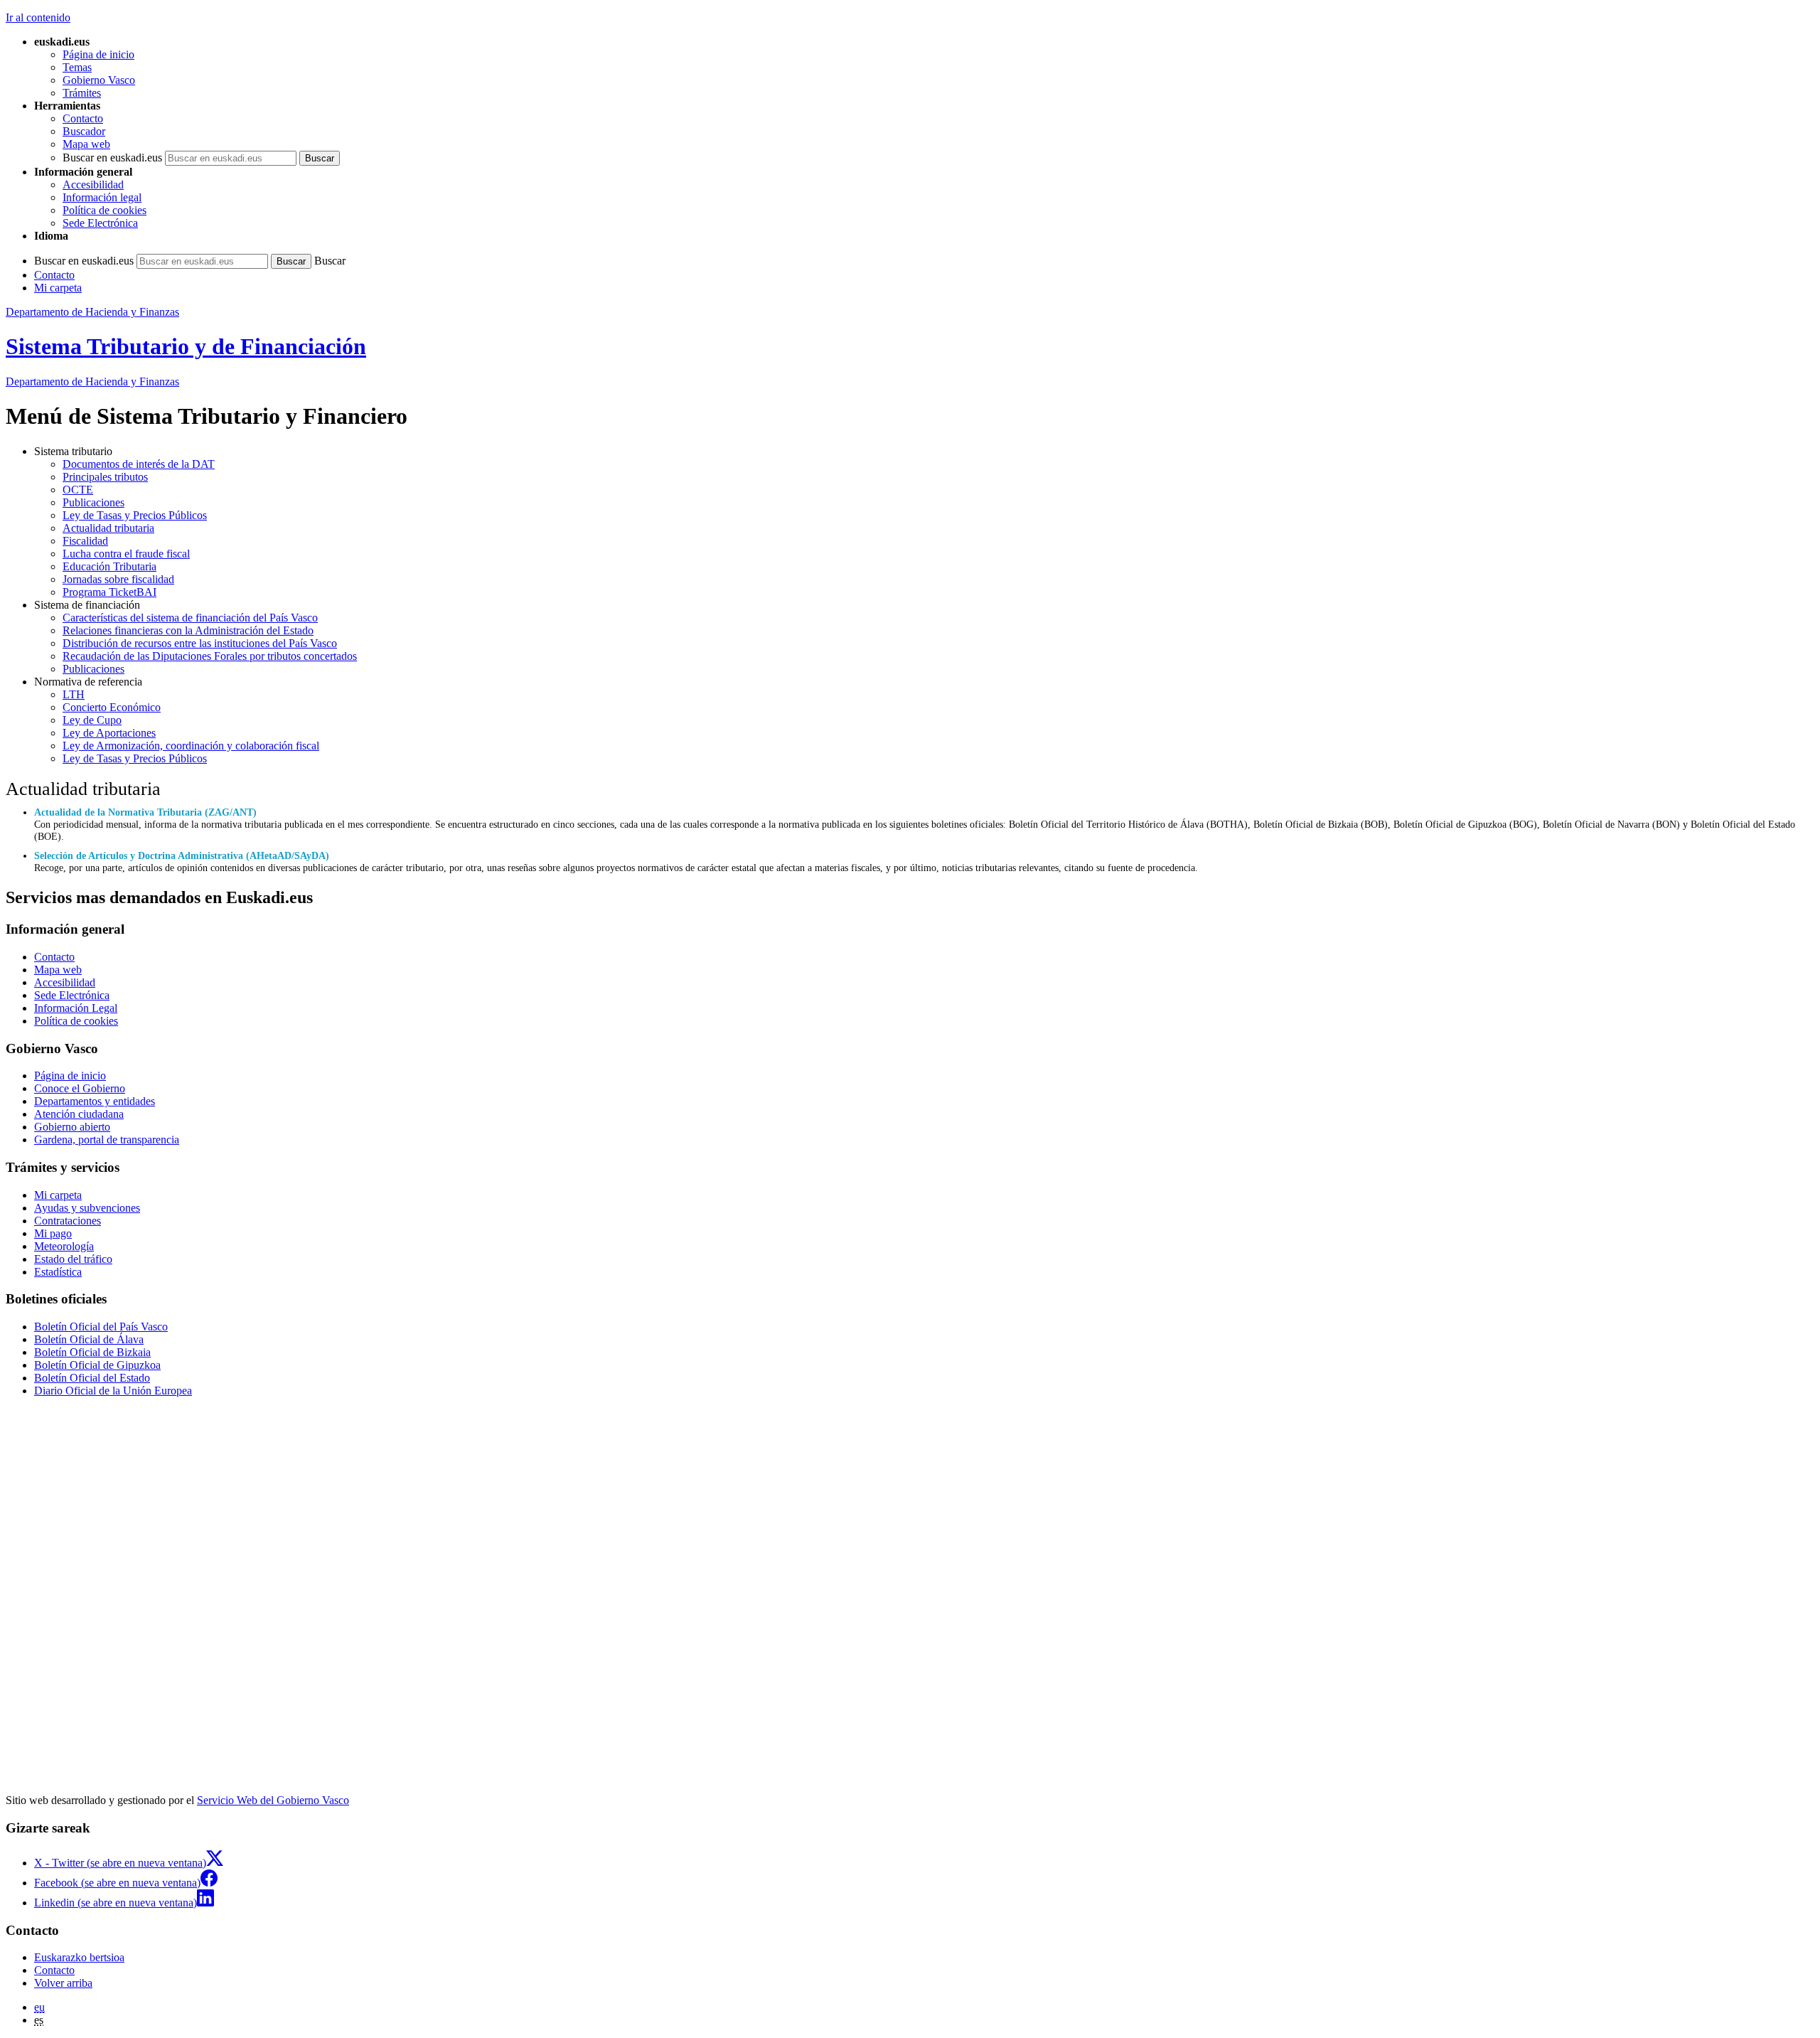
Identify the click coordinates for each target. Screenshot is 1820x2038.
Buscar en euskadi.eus (112, 158)
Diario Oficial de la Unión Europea (113, 1391)
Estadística (58, 1272)
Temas (77, 67)
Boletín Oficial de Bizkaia (92, 1352)
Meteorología (64, 1246)
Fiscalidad (85, 541)
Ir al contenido (38, 17)
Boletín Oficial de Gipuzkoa (97, 1365)
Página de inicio (98, 54)
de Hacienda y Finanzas (92, 382)
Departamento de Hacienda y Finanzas (92, 312)
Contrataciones (68, 1221)
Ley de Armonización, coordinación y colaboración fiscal (191, 746)
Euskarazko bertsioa (79, 1957)
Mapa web (86, 144)
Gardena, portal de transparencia (107, 1140)
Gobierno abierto (72, 1127)
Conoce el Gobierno (80, 1088)
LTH (74, 694)
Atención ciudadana (79, 1114)
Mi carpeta (58, 288)
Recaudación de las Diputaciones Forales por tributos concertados (210, 656)
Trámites (82, 93)
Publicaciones (93, 502)
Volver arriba (63, 1983)
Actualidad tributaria (108, 528)
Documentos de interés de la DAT (139, 464)
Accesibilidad (93, 185)
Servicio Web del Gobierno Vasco (273, 1800)
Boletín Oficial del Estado (92, 1378)
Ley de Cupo (92, 720)
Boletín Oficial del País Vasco (101, 1327)
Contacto (83, 118)
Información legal (102, 197)
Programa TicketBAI (109, 592)
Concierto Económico (112, 707)
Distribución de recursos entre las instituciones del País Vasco (200, 643)
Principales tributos (105, 477)
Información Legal (76, 1008)
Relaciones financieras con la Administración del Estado (188, 630)
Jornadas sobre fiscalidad (118, 579)
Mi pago (53, 1233)
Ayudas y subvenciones (87, 1208)
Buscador (84, 131)
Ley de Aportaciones (109, 733)
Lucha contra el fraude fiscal (126, 554)
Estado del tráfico (73, 1259)
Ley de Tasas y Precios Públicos (135, 515)
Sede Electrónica (100, 223)
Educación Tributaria (109, 566)
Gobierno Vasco (99, 80)
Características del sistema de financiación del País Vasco (190, 618)
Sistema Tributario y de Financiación (186, 346)
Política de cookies (105, 210)
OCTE (78, 490)
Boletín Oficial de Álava (89, 1339)
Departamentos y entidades (95, 1101)
